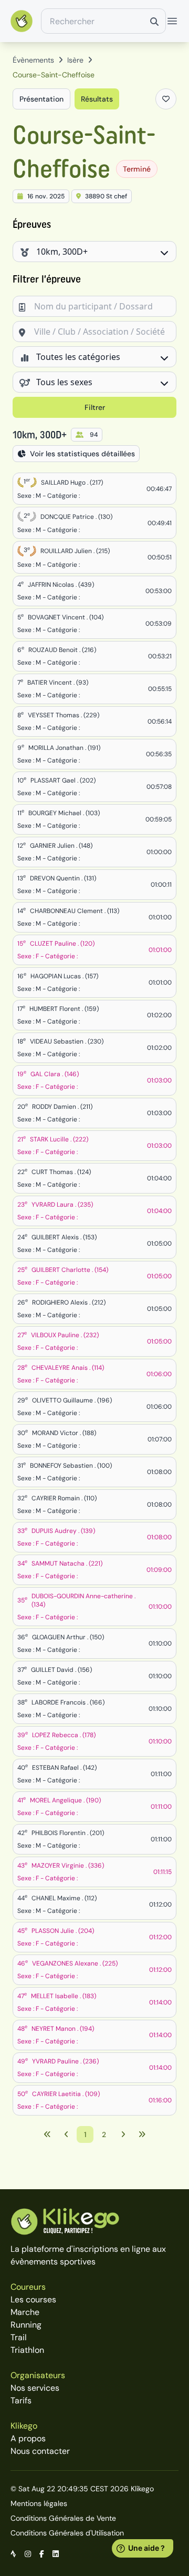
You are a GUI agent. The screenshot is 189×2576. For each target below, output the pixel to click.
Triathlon (27, 2350)
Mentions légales (39, 2503)
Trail (19, 2337)
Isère (75, 60)
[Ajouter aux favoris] (166, 99)
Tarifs (21, 2400)
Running (26, 2325)
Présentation (41, 99)
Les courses (33, 2299)
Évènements (33, 60)
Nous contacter (40, 2451)
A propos (28, 2438)
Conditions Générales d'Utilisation (67, 2533)
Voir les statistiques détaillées (82, 454)
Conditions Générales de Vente (63, 2518)
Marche (25, 2312)
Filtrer (95, 407)
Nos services (35, 2388)
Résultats (97, 99)
